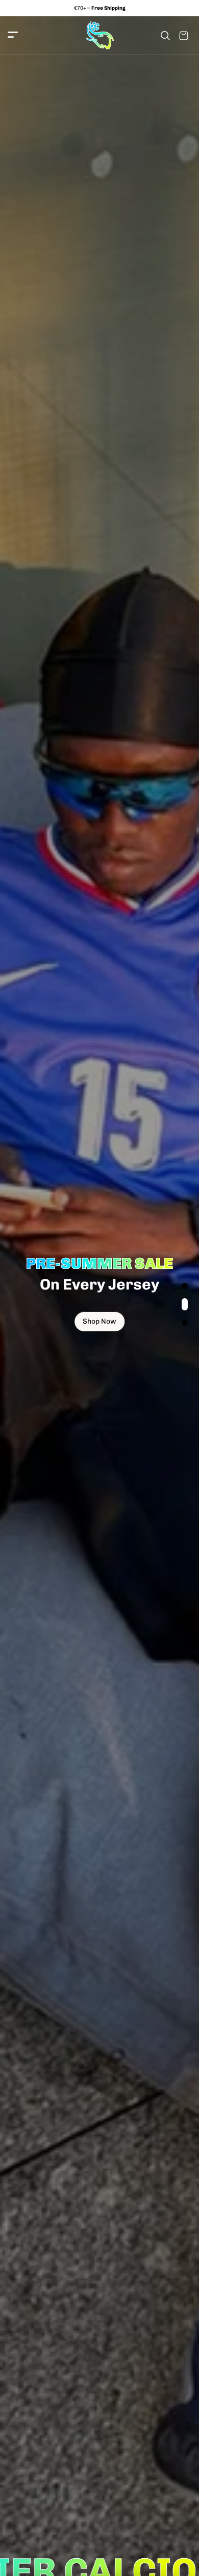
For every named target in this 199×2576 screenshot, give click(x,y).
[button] (185, 1286)
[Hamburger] (13, 35)
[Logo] (100, 35)
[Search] (165, 36)
